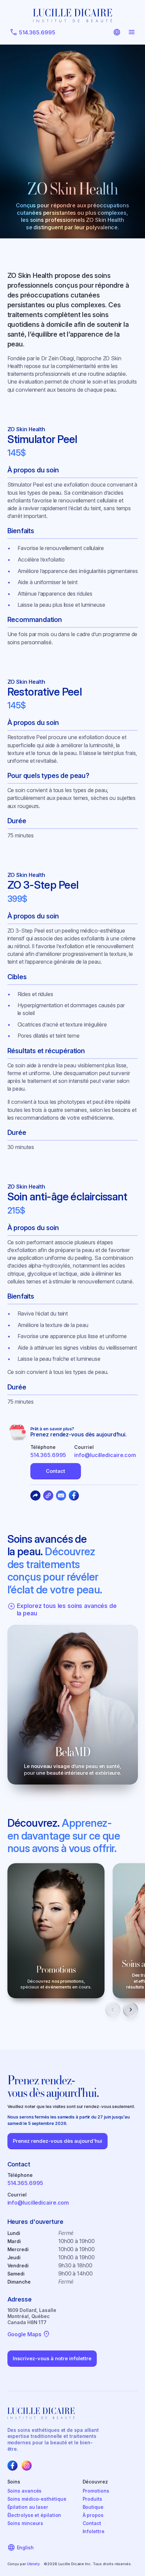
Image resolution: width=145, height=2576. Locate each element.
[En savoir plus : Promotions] (56, 1931)
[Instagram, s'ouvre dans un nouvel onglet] (27, 2466)
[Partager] (35, 1495)
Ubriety (33, 2564)
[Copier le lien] (48, 1495)
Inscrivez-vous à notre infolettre (52, 2358)
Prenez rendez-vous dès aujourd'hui (57, 2141)
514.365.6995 (48, 1455)
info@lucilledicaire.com (105, 1455)
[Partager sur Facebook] (74, 1495)
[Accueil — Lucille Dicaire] (72, 16)
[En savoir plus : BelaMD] (73, 1705)
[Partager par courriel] (61, 1495)
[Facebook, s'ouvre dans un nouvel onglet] (12, 2466)
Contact (55, 1471)
